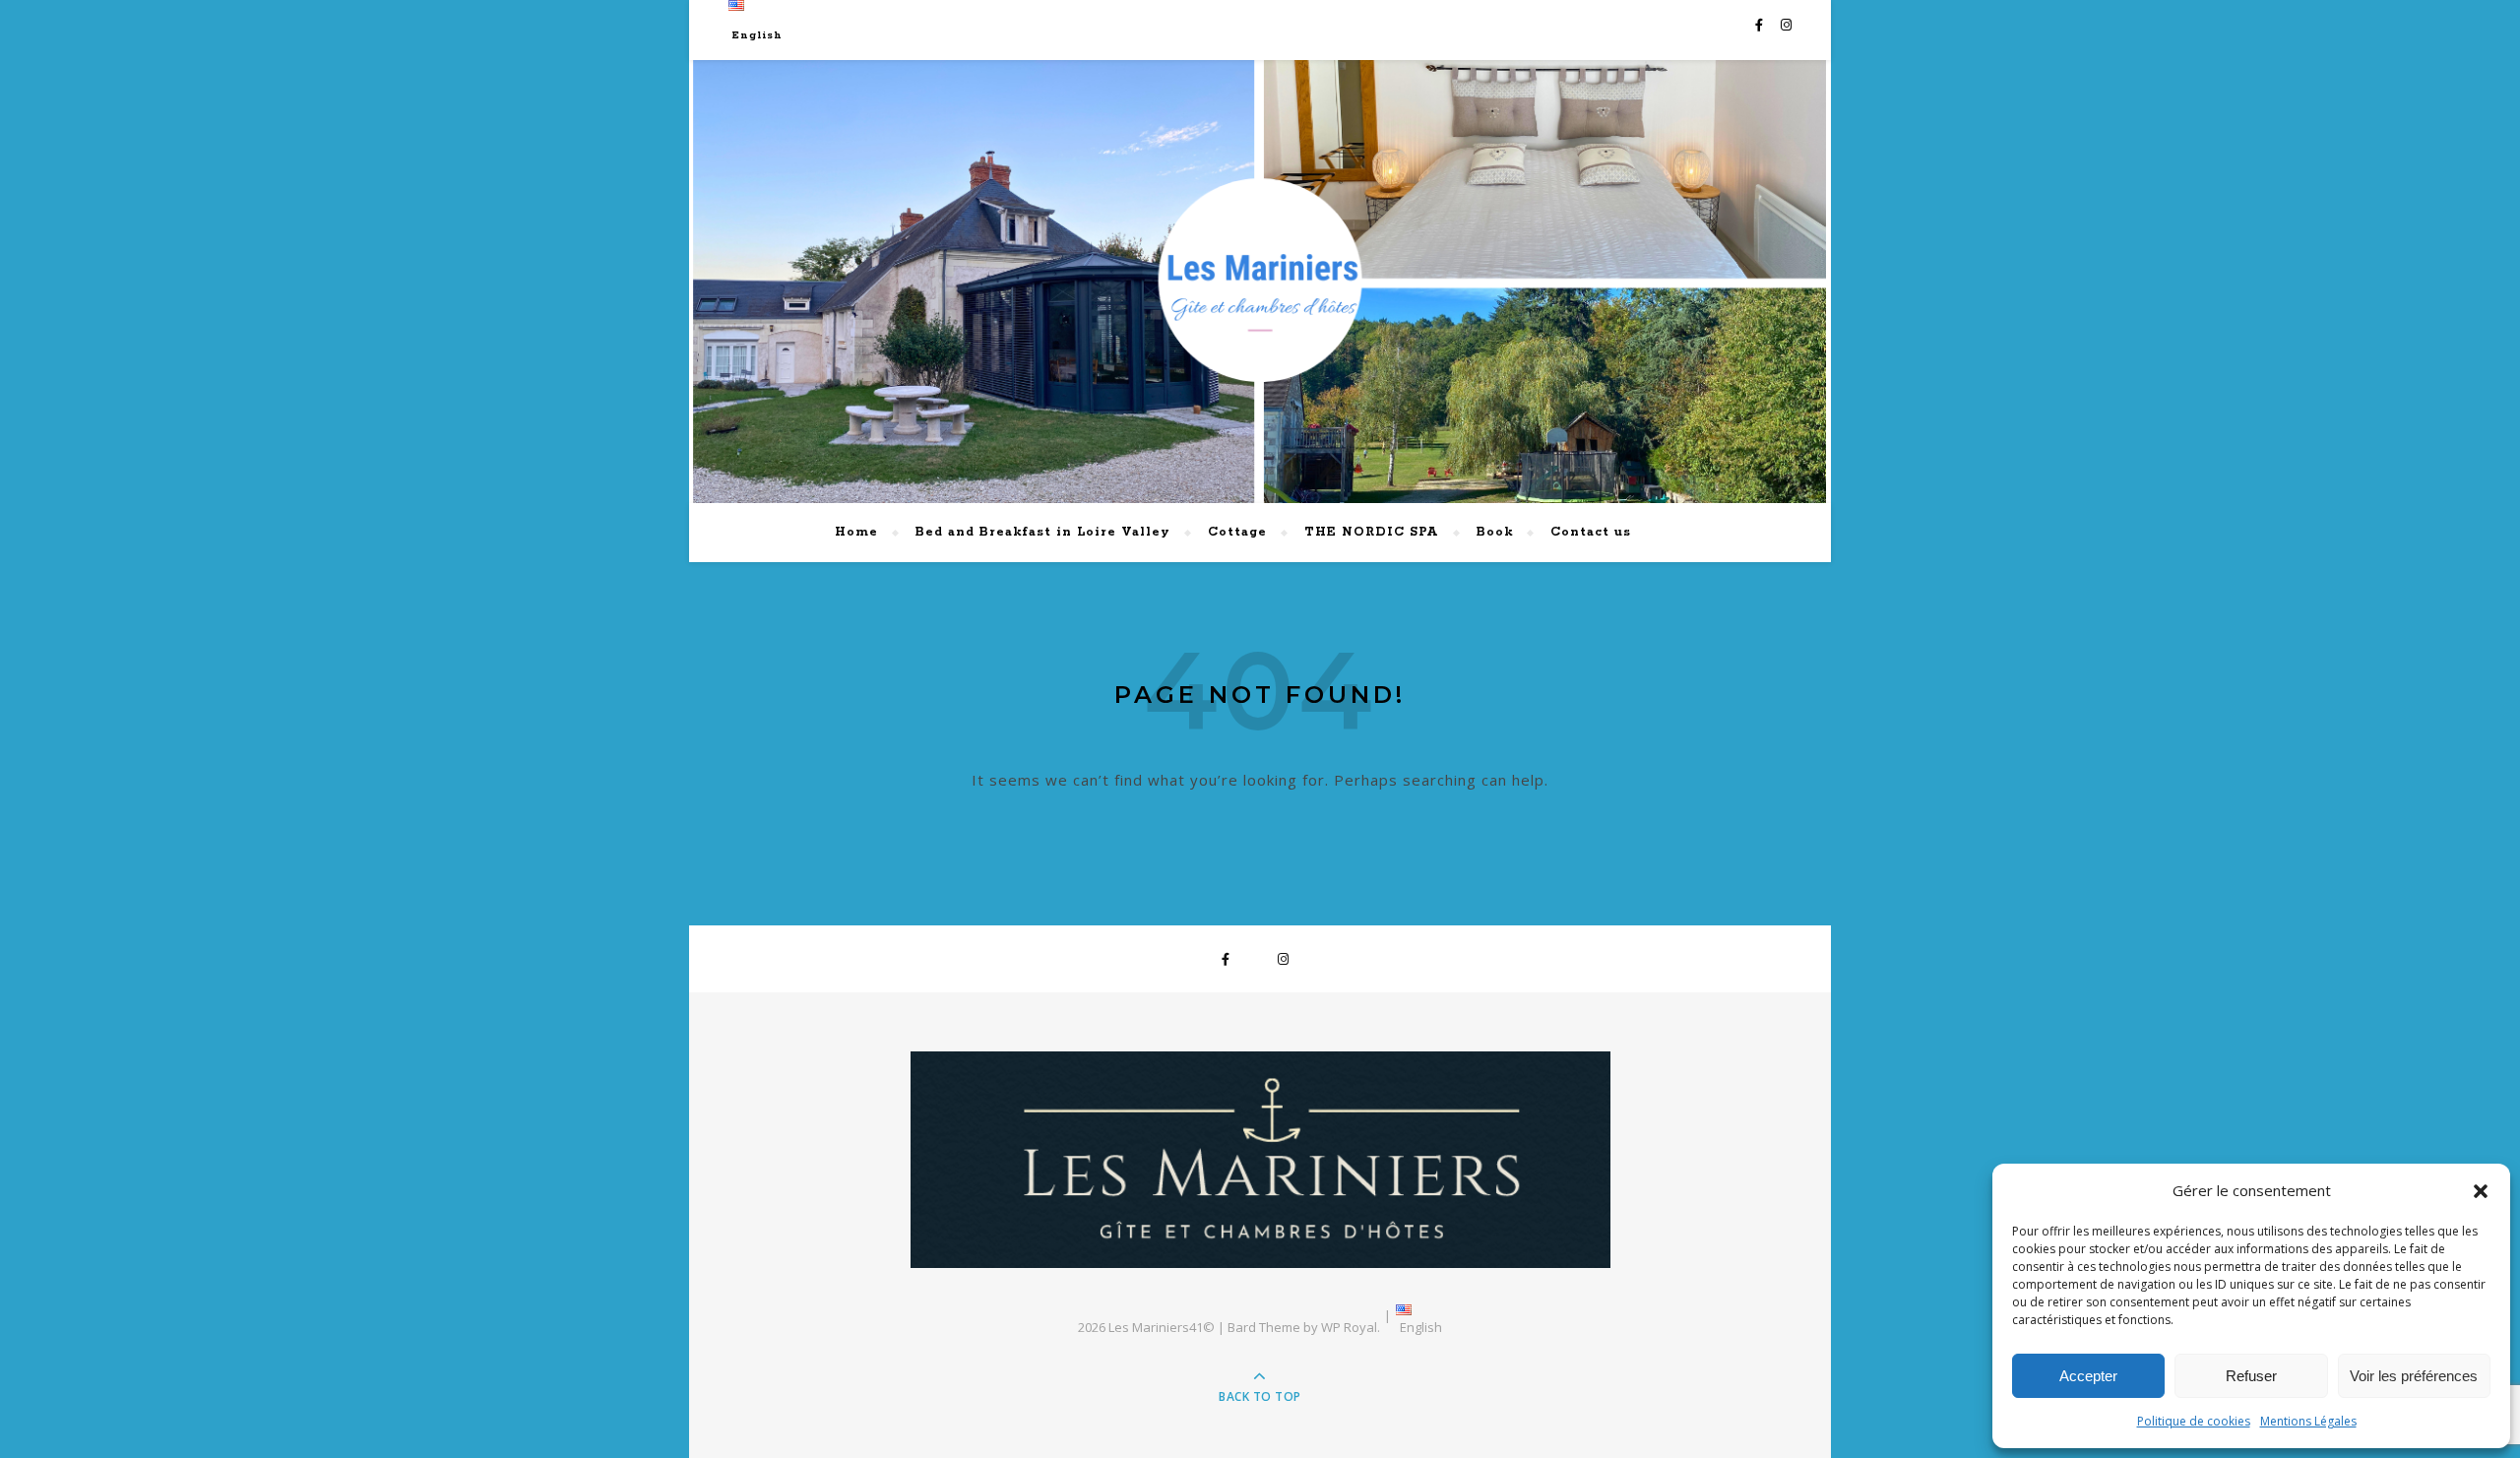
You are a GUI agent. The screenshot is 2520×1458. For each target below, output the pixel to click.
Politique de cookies (2194, 1421)
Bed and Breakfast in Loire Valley (1043, 532)
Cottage (1237, 532)
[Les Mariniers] (1260, 1160)
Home (856, 532)
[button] (2481, 1191)
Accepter (2088, 1376)
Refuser (2251, 1376)
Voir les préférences (2414, 1376)
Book (1495, 532)
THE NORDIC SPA (1372, 532)
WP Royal (1349, 1327)
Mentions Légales (2308, 1421)
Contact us (1591, 532)
